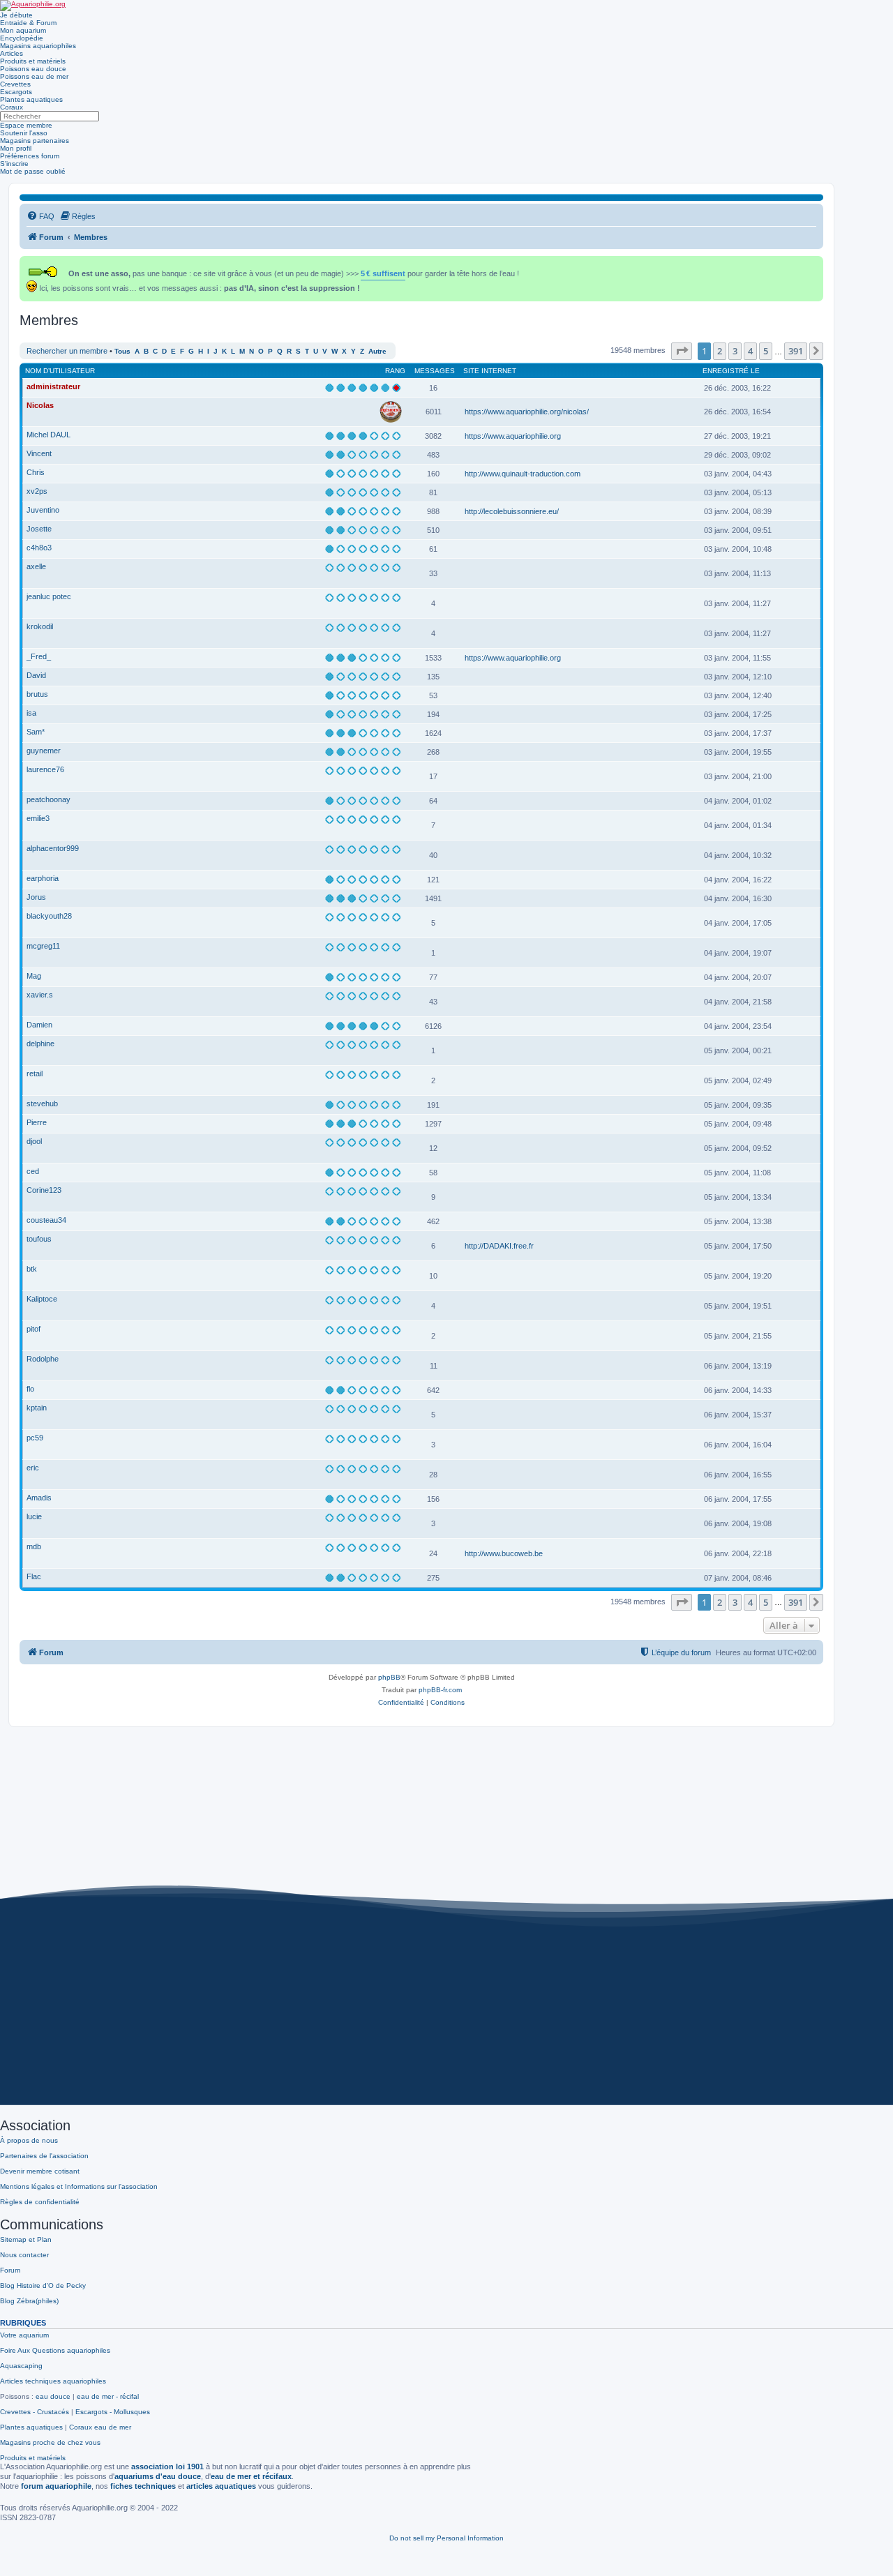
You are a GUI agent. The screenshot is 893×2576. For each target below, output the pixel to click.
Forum (10, 2270)
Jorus (36, 897)
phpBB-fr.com (440, 1690)
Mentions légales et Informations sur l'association (79, 2186)
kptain (37, 1408)
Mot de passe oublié (33, 171)
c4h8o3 (39, 548)
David (36, 675)
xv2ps (37, 491)
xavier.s (40, 995)
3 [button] (735, 351)
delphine (40, 1044)
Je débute (16, 15)
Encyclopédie (22, 38)
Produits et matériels (33, 61)
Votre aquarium (24, 2335)
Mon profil (16, 148)
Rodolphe (43, 1359)
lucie (34, 1516)
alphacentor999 (53, 848)
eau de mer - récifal (108, 2396)
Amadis (39, 1498)
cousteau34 (46, 1220)
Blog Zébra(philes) (29, 2301)
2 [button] (720, 351)
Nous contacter (24, 2255)
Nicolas (40, 405)
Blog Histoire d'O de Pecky (43, 2285)
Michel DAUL (48, 435)
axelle (36, 566)
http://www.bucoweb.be (504, 1553)
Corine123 (44, 1190)
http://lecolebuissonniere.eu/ (512, 511)
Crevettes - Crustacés (35, 2412)
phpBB (389, 1677)
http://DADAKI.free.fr (499, 1246)
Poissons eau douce (33, 69)
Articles (12, 53)
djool (34, 1141)
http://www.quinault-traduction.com (523, 474)
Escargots (16, 92)
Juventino (43, 510)
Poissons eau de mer (34, 76)
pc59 (35, 1438)
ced (33, 1171)
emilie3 (38, 818)
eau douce (53, 2396)
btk (32, 1269)
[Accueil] (33, 6)
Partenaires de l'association (44, 2156)
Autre (377, 351)
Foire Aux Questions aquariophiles (55, 2350)
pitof (33, 1329)
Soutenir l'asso (24, 133)
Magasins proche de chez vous (50, 2442)
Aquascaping (21, 2366)
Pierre (37, 1122)
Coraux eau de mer (100, 2427)
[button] (682, 351)
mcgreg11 (43, 946)
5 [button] (766, 351)
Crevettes (15, 84)
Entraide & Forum (28, 23)
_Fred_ (39, 656)
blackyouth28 (49, 916)
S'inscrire (14, 164)
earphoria (43, 878)
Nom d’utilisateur (60, 371)
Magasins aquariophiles (38, 46)
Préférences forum (30, 156)
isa (31, 713)
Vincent (39, 453)
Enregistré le (731, 371)
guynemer (44, 751)
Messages (435, 371)
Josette (39, 529)
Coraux (12, 107)
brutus (37, 694)
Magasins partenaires (35, 141)
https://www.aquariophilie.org (513, 436)
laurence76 (45, 769)
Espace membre (26, 125)
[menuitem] (40, 216)
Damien (39, 1025)
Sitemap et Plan (26, 2239)
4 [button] (750, 351)
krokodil (40, 626)
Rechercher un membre (67, 351)
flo (30, 1389)
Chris (36, 472)
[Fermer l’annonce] (814, 264)
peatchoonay (48, 799)
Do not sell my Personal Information (446, 2538)
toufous (39, 1239)
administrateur (53, 386)
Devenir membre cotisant (40, 2171)
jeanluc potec (49, 596)
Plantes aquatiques (31, 99)
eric (33, 1468)
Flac (34, 1576)
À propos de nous (29, 2140)
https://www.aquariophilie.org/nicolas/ (527, 412)
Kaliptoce (42, 1299)
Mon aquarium (23, 30)
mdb (34, 1546)
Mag (34, 976)
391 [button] (796, 351)
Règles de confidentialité (40, 2202)
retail (35, 1074)
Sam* (36, 732)
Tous (122, 351)
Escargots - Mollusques (113, 2412)
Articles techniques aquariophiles (53, 2381)
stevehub (42, 1104)
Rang (395, 371)
